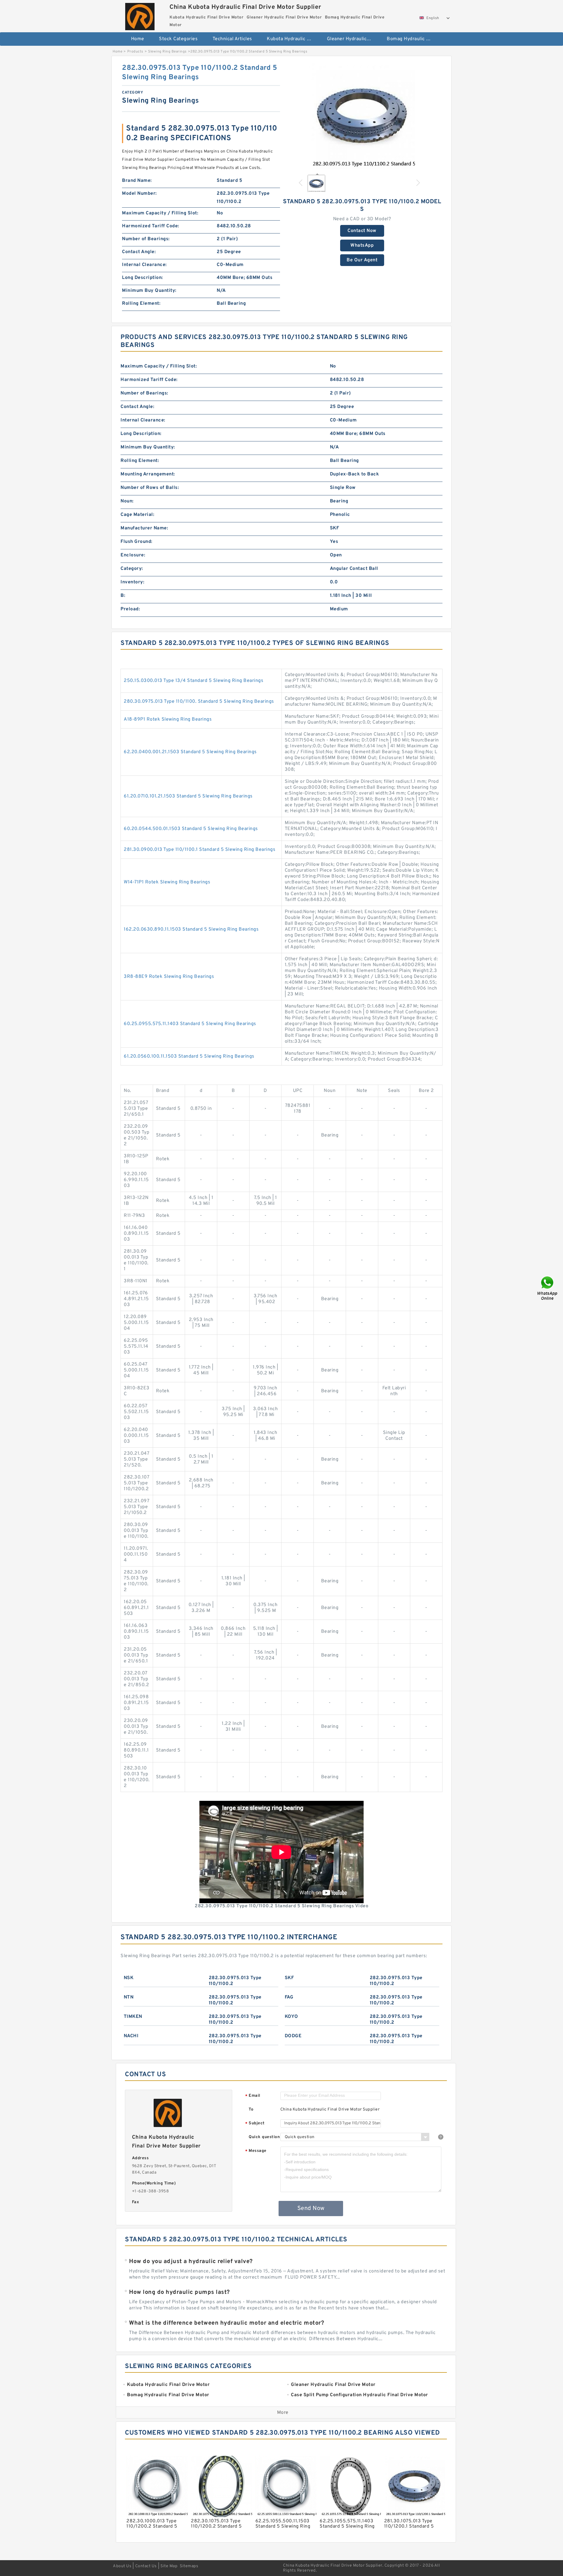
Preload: (130, 609)
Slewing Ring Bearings (167, 52)
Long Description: (143, 278)
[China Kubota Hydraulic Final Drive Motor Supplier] (140, 15)
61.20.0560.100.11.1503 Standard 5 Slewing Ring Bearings (189, 1056)
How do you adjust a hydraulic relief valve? (191, 2262)
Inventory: (132, 582)
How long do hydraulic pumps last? (179, 2292)
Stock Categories (178, 39)
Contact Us (146, 2566)
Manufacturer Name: (144, 528)
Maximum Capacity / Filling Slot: (160, 213)
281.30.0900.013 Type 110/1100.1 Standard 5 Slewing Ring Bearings (200, 850)
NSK (129, 1978)
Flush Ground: (136, 542)
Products (135, 52)
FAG (289, 1997)
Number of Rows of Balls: (150, 488)
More (283, 2413)
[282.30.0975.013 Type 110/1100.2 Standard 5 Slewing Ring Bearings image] (362, 116)
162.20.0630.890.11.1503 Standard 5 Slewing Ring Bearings (191, 929)
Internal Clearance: (144, 265)
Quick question (264, 2137)
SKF (289, 1978)
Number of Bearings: (146, 239)
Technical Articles (232, 39)
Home (138, 39)
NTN (129, 1997)
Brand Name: (137, 181)
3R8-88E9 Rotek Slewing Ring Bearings (169, 977)
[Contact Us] (548, 1288)
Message (256, 2151)
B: (123, 596)
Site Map (169, 2566)
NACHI (131, 2036)
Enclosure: (133, 555)
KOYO (291, 2017)
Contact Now (362, 231)
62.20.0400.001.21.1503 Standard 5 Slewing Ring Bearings (190, 752)
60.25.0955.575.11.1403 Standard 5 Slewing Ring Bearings (190, 1024)
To (251, 2110)
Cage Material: (137, 515)
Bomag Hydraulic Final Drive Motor (413, 39)
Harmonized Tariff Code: (151, 226)
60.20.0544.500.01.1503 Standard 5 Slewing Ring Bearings (191, 829)
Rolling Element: (141, 304)
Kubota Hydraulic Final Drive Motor (293, 39)
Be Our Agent (362, 260)
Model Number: (139, 194)
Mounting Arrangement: (148, 474)
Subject (255, 2124)
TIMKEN (133, 2017)
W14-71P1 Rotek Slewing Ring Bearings (167, 882)
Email (253, 2096)
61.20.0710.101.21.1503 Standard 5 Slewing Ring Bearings (188, 796)
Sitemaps (189, 2566)
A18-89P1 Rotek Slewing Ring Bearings (168, 719)
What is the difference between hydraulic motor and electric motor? (227, 2323)
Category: (132, 569)
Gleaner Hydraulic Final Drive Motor (353, 39)
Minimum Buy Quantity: (149, 291)
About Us (122, 2566)
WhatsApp (362, 245)
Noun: (127, 501)
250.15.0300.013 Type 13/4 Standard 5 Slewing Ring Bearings (194, 681)
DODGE (293, 2036)
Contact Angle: (139, 252)
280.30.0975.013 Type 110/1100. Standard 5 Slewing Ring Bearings (199, 702)
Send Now (311, 2209)
